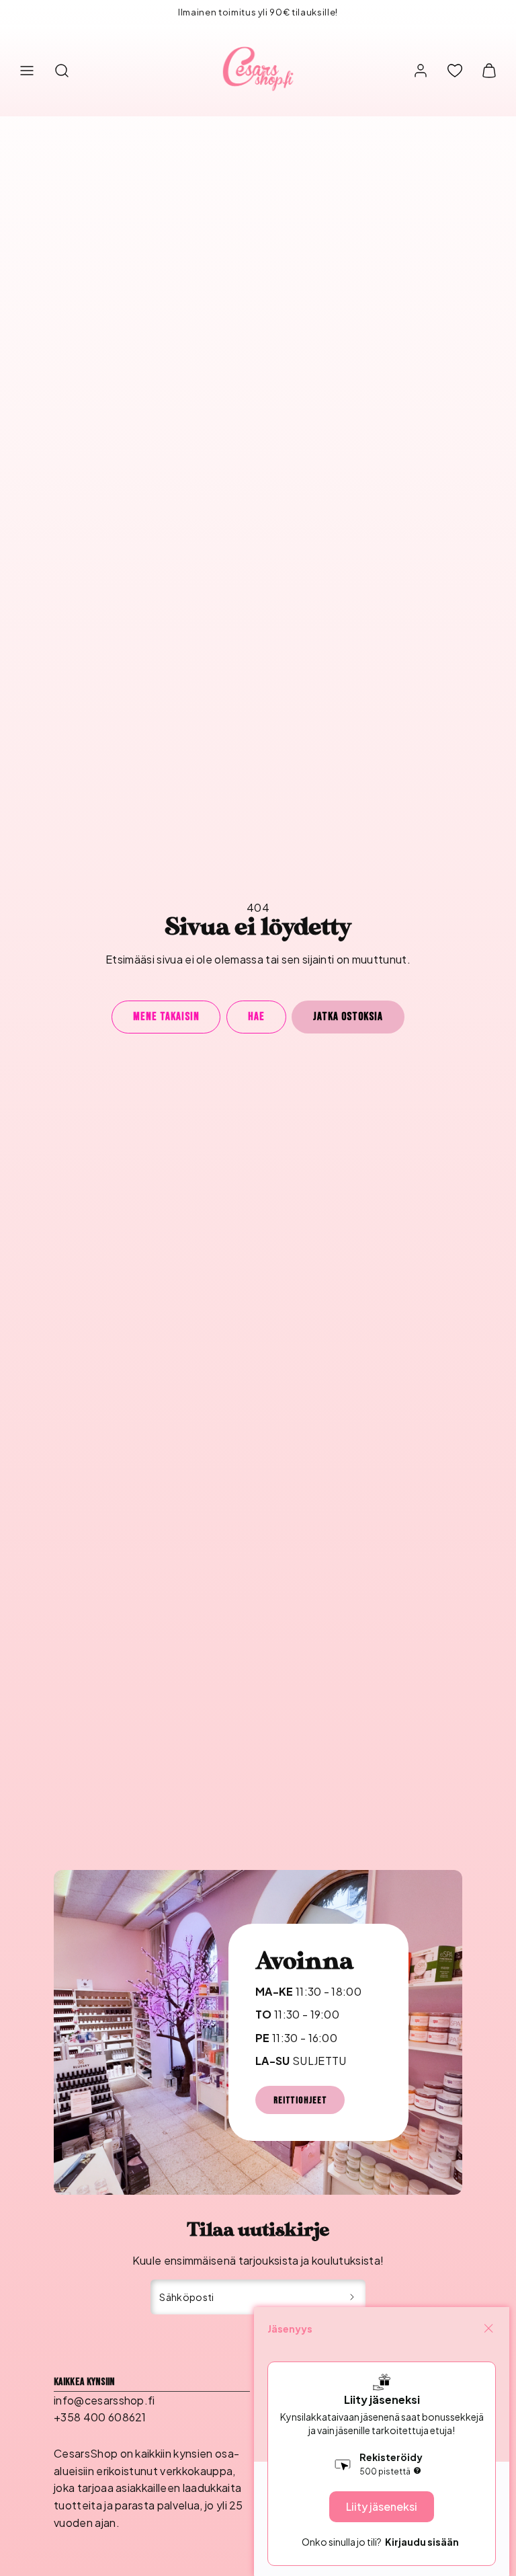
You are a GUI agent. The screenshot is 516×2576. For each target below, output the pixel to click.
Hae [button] (256, 1017)
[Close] (488, 2329)
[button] (27, 71)
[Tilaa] (352, 2297)
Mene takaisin (166, 1017)
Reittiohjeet (300, 2100)
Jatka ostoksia (348, 1017)
